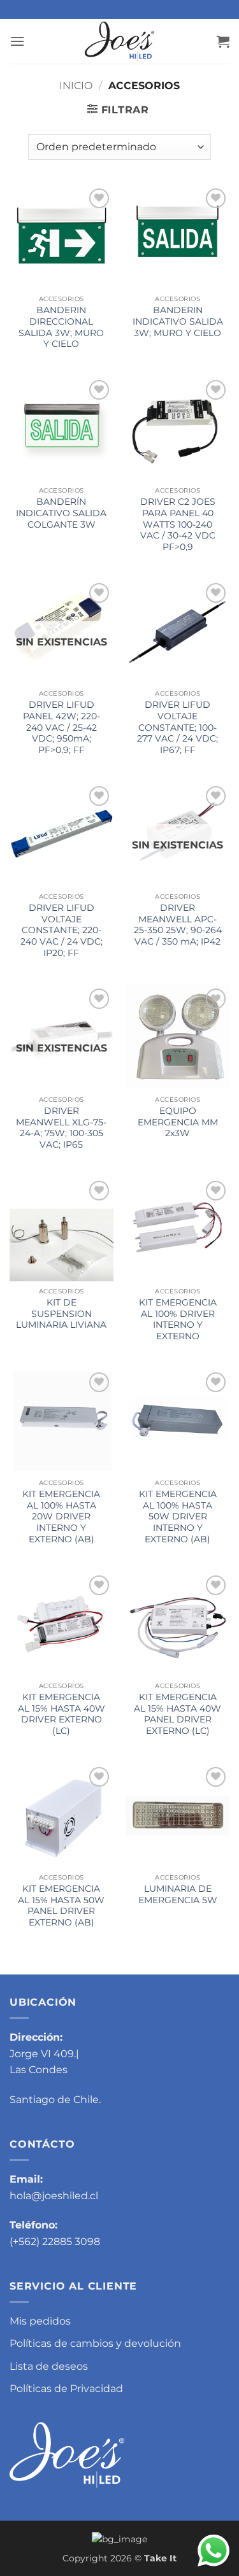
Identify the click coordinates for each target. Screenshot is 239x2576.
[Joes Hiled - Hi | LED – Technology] (120, 41)
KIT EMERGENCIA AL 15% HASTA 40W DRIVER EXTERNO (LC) (62, 1714)
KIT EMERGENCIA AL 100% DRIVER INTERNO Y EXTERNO (178, 1319)
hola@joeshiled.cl (54, 2196)
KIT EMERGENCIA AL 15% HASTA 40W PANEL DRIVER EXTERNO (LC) (177, 1714)
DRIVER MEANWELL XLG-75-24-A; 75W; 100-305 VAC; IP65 (61, 1128)
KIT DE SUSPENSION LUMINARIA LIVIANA (61, 1313)
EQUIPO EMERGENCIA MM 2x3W (178, 1122)
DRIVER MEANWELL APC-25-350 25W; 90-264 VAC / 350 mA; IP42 (178, 925)
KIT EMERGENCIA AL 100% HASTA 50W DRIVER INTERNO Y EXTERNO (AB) (178, 1517)
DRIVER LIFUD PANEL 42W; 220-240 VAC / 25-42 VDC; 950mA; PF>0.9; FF (62, 727)
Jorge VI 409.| (44, 2054)
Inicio (76, 86)
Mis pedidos (40, 2321)
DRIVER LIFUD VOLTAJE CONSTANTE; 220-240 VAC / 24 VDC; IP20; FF (62, 930)
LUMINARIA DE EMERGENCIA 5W (178, 1894)
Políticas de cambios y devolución (95, 2343)
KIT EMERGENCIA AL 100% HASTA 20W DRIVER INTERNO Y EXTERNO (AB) (61, 1517)
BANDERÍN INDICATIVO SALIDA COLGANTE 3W (61, 513)
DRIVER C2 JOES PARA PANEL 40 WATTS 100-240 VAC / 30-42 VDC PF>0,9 (178, 524)
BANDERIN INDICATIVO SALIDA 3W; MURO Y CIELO (178, 321)
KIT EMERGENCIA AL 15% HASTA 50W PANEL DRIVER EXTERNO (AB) (61, 1905)
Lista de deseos (49, 2366)
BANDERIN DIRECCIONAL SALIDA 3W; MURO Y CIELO (61, 327)
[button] (17, 41)
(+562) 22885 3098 (55, 2242)
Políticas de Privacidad (66, 2389)
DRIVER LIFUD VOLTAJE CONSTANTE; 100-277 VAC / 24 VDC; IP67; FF (177, 727)
